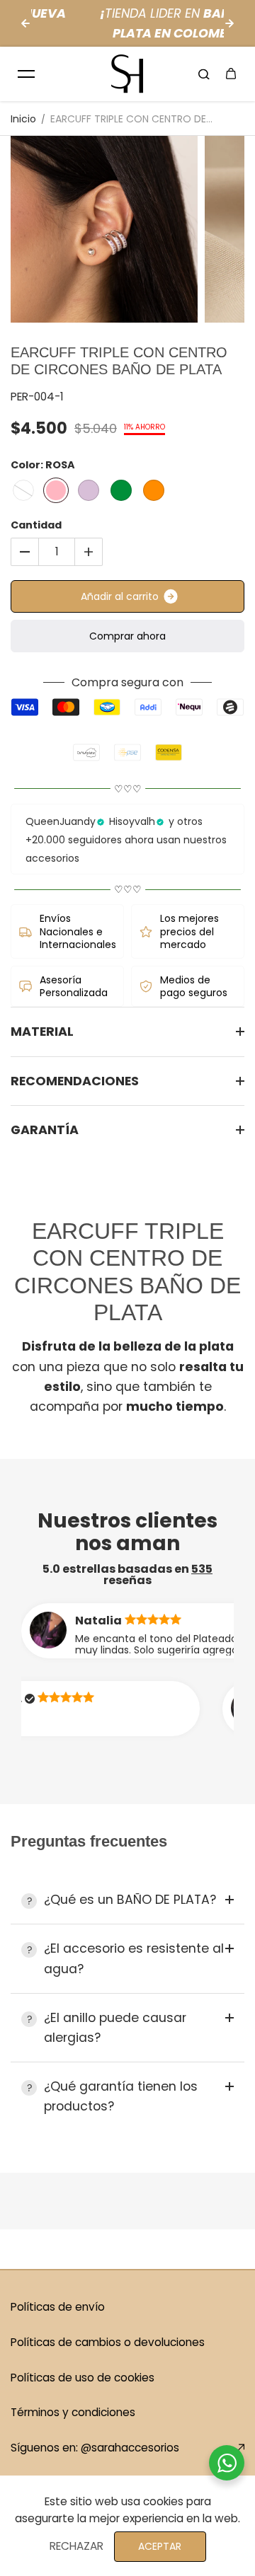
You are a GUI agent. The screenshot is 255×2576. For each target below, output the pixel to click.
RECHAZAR (76, 2546)
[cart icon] (231, 74)
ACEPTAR (160, 2546)
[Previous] (25, 23)
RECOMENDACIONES (75, 1081)
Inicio (23, 119)
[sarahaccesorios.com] (127, 74)
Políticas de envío (58, 2307)
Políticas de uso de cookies (83, 2378)
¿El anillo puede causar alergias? (115, 2028)
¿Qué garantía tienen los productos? (121, 2096)
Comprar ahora (127, 636)
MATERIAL (42, 1032)
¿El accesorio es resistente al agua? (134, 1958)
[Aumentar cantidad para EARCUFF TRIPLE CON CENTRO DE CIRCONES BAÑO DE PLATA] (89, 552)
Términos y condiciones (73, 2412)
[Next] (229, 23)
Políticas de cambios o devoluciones (108, 2342)
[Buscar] (204, 74)
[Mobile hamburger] (26, 74)
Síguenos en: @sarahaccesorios (95, 2448)
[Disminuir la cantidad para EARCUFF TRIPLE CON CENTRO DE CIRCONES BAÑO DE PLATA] (25, 552)
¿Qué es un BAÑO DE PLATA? (130, 1900)
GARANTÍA (45, 1130)
